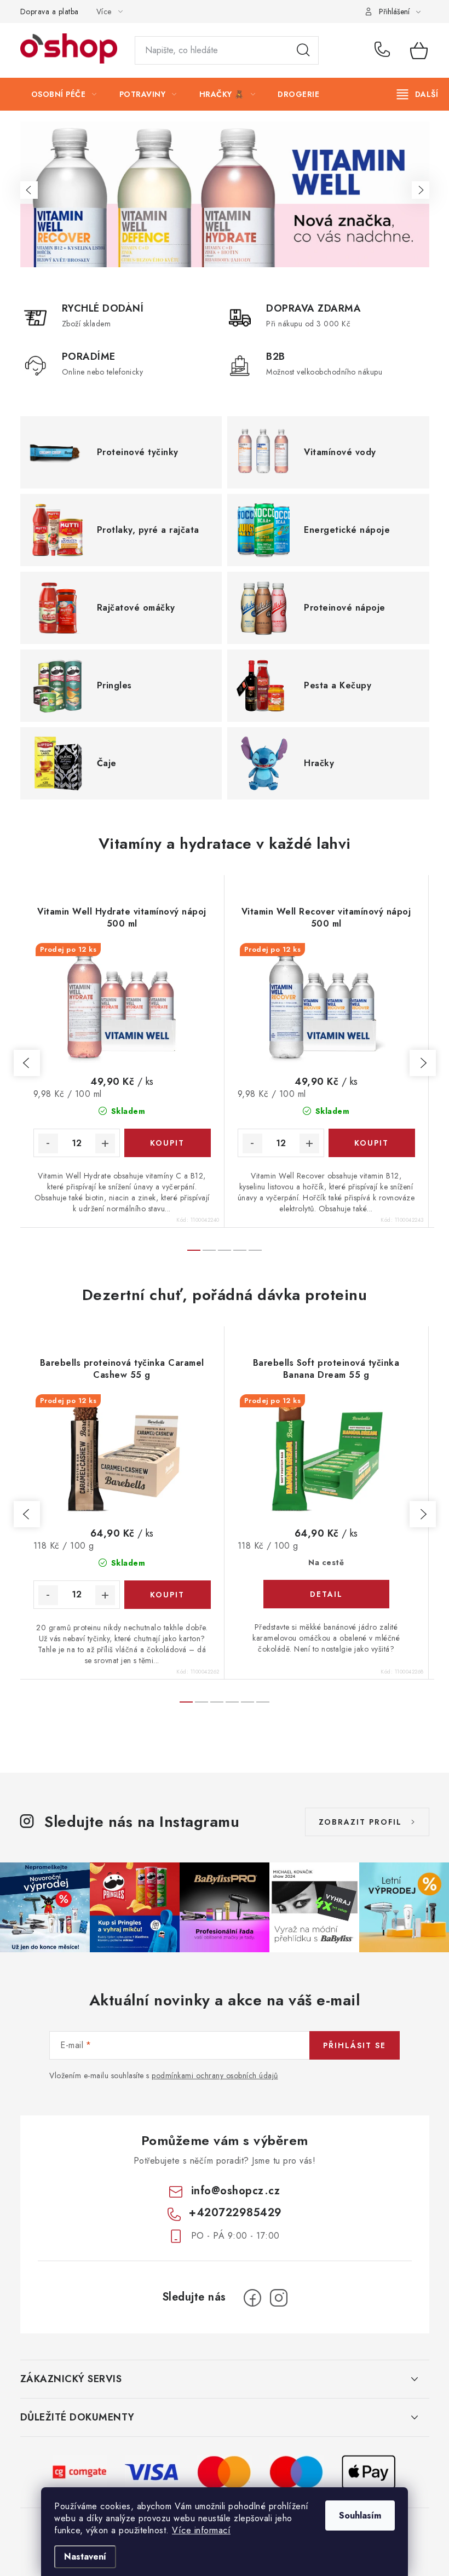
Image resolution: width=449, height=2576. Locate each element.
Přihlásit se (355, 2045)
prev (27, 1063)
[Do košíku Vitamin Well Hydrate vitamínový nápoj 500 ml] (168, 1143)
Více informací (201, 2530)
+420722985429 (384, 50)
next (423, 1063)
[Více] (418, 94)
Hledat (303, 50)
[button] (29, 190)
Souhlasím (360, 2515)
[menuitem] (64, 94)
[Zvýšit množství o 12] (105, 1143)
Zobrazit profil (360, 1822)
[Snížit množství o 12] (48, 1143)
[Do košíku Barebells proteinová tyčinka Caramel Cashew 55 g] (168, 1595)
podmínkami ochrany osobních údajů (215, 2075)
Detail (326, 1594)
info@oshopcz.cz (236, 2191)
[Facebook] (252, 2298)
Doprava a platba (50, 12)
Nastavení (85, 2557)
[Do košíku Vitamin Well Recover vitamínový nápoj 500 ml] (372, 1143)
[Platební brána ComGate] (80, 2471)
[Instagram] (279, 2298)
